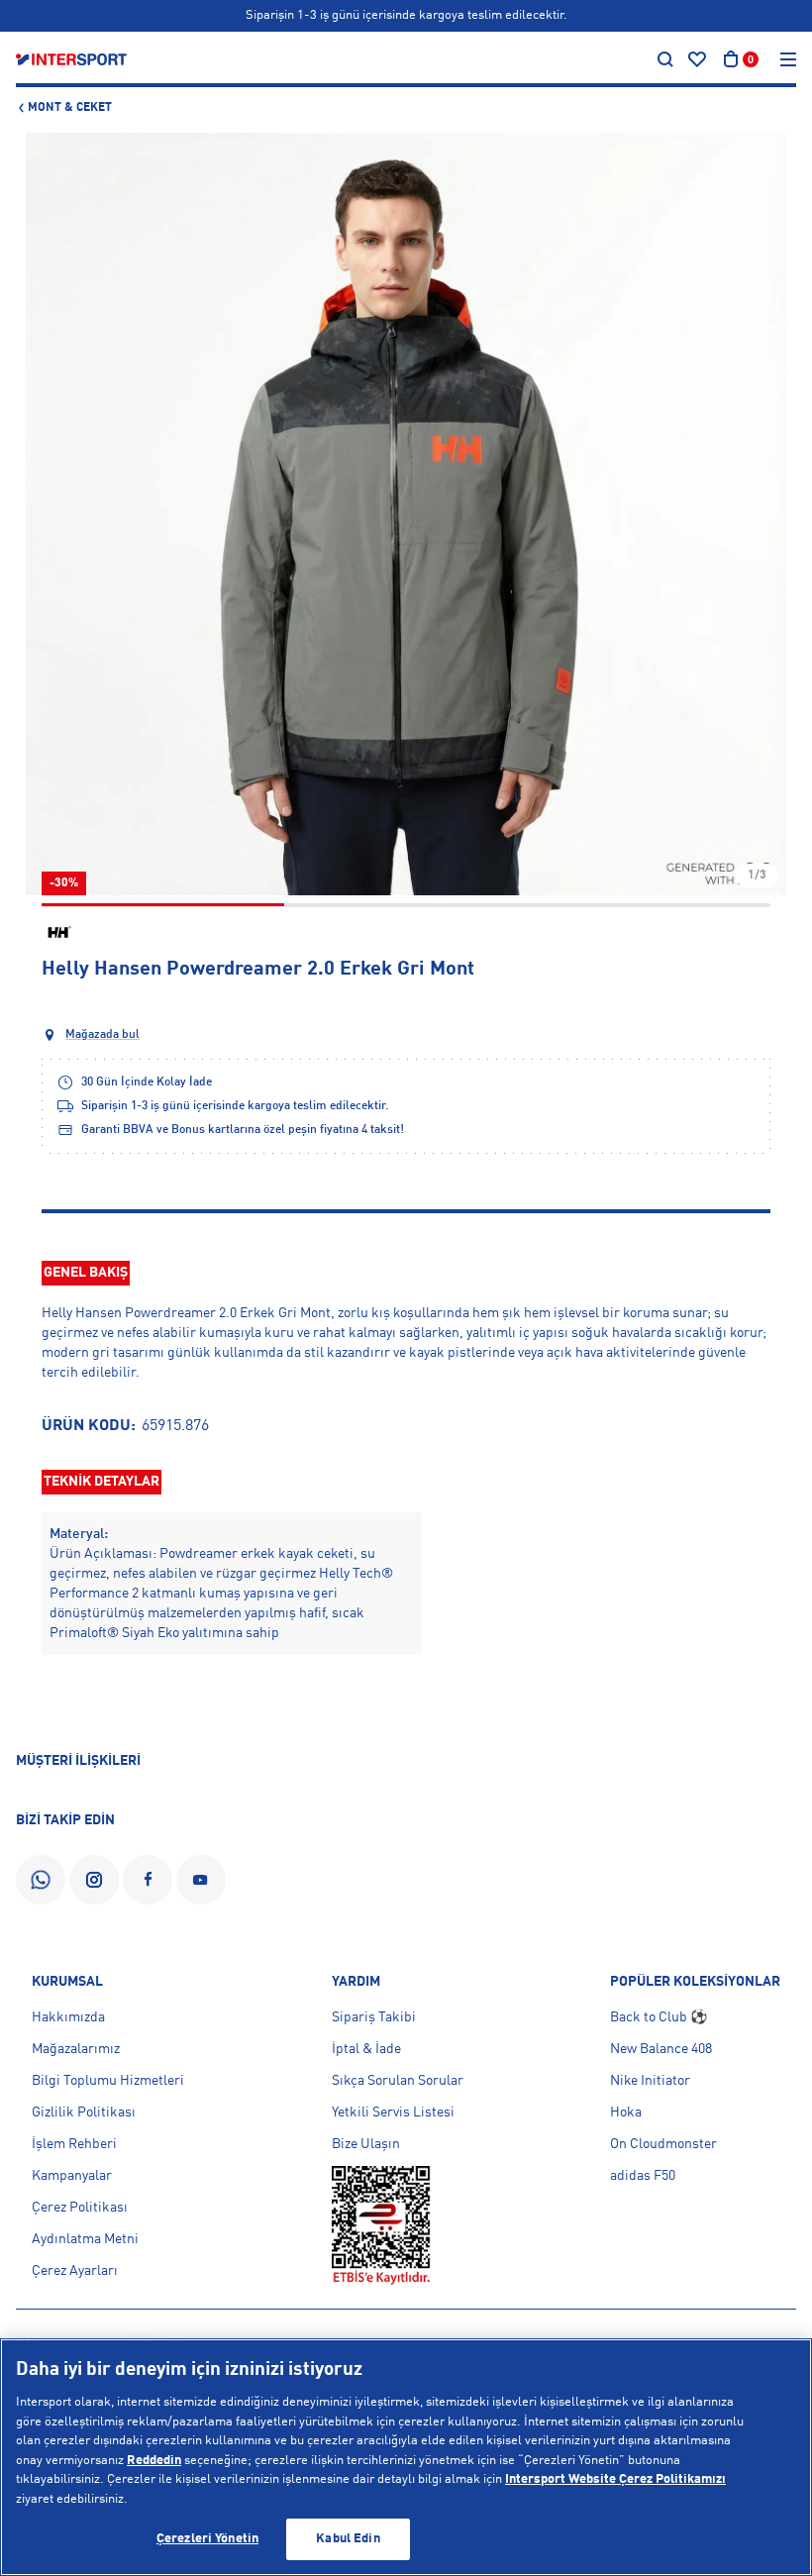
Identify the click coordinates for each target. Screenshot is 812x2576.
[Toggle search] (665, 59)
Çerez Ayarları (75, 2271)
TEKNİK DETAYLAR (101, 1482)
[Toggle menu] (788, 59)
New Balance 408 (661, 2049)
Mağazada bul (102, 1035)
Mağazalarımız (76, 2049)
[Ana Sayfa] (71, 59)
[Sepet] (731, 59)
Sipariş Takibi (374, 2017)
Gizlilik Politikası (84, 2112)
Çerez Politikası (80, 2208)
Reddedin (154, 2461)
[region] (406, 2457)
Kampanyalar (72, 2176)
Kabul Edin (348, 2539)
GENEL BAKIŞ (86, 1273)
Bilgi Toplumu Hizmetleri (108, 2081)
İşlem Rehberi (74, 2144)
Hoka (626, 2112)
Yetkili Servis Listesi (393, 2112)
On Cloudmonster (663, 2144)
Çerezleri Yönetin (207, 2539)
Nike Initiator (650, 2081)
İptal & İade (366, 2049)
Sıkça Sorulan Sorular (398, 2081)
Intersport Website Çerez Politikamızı (615, 2479)
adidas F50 (643, 2176)
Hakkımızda (68, 2017)
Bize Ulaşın (366, 2144)
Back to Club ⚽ (659, 2017)
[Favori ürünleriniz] (697, 59)
